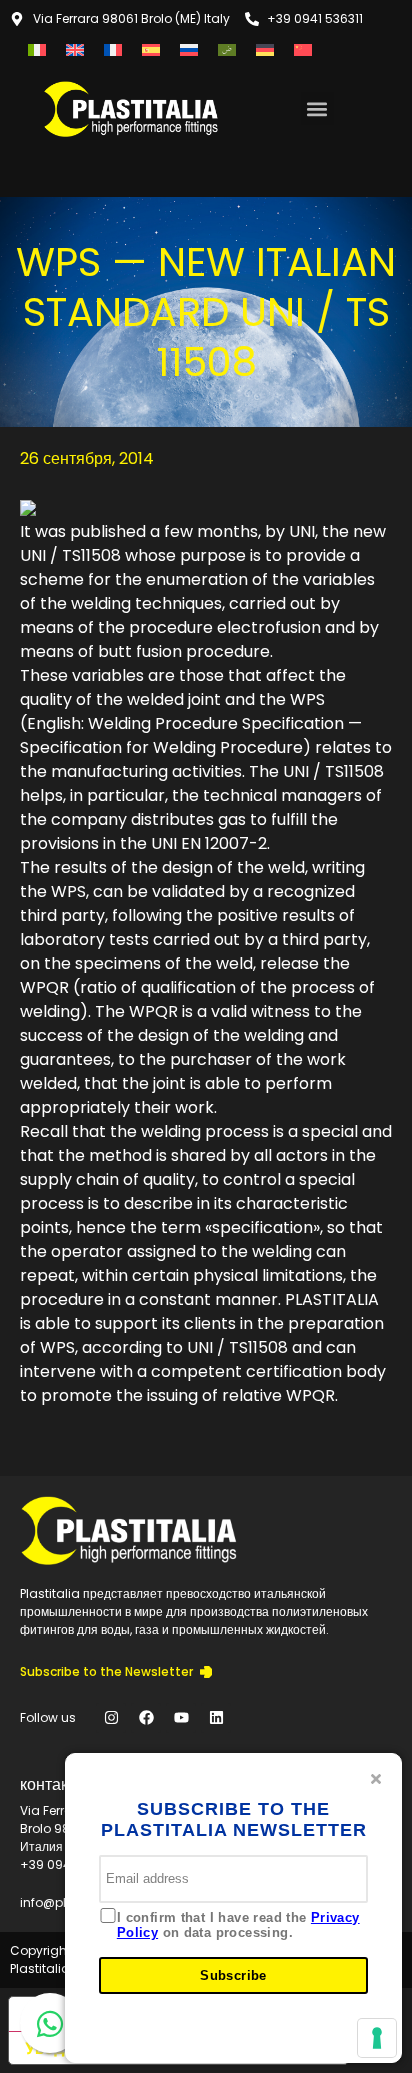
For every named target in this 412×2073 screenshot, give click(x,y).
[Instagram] (111, 1718)
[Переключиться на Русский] (189, 49)
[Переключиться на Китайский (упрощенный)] (303, 49)
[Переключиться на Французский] (113, 49)
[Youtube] (181, 1718)
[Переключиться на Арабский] (227, 49)
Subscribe (233, 1975)
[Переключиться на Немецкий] (265, 49)
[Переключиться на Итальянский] (37, 49)
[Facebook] (146, 1718)
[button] (317, 108)
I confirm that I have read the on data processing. (238, 1925)
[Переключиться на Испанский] (151, 49)
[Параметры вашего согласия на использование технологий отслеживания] (377, 2038)
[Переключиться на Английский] (75, 49)
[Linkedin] (216, 1718)
